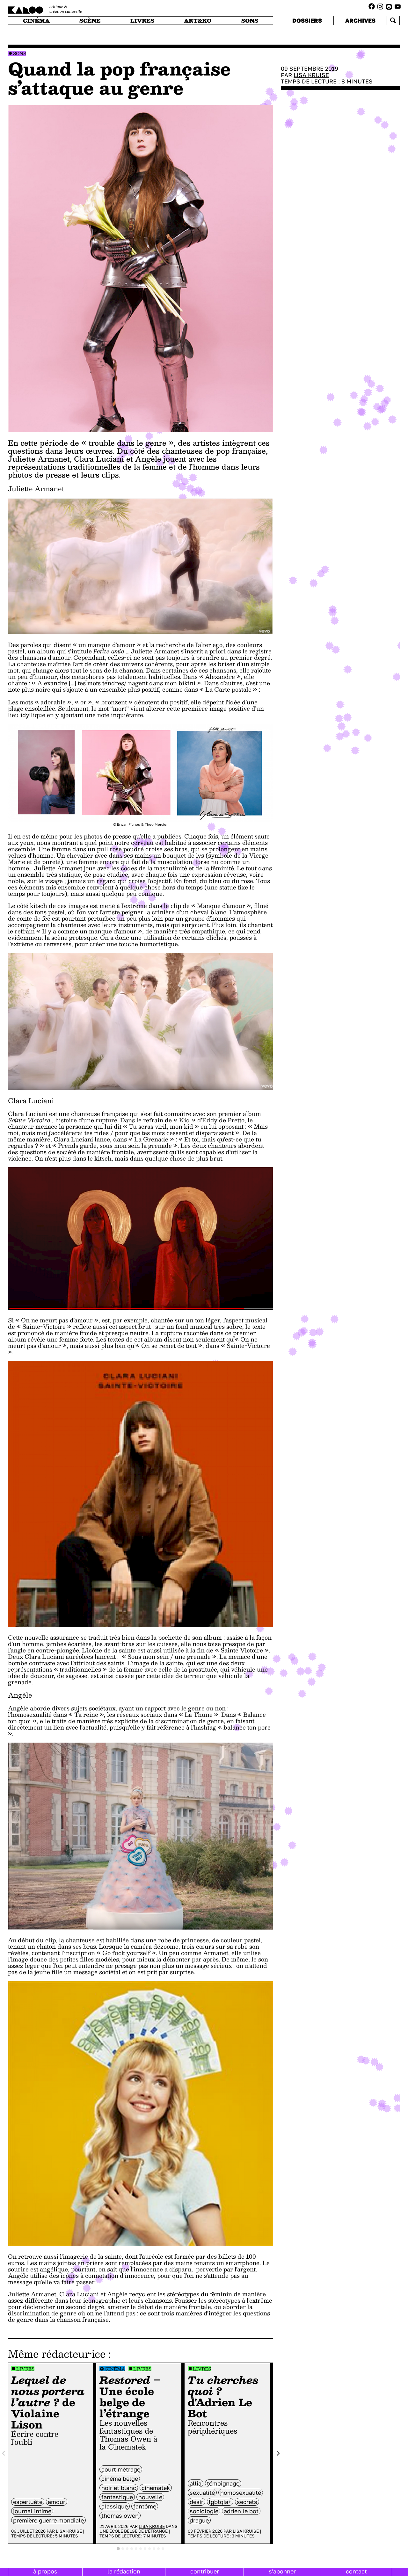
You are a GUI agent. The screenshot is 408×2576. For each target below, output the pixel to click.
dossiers (307, 20)
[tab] (118, 2549)
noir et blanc (119, 2488)
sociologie (204, 2511)
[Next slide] (278, 2454)
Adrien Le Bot (241, 2511)
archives (360, 20)
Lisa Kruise (69, 2531)
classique (115, 2506)
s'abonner (282, 2571)
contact (356, 2571)
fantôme (145, 2506)
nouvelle (150, 2497)
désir (197, 2502)
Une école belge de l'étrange (134, 2531)
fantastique (117, 2497)
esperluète (28, 2502)
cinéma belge (120, 2479)
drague (199, 2520)
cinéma (36, 21)
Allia (196, 2483)
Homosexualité (241, 2493)
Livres (25, 2369)
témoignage (223, 2483)
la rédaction (124, 2571)
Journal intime (32, 2511)
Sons (20, 53)
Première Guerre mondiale (48, 2520)
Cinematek (156, 2488)
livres (142, 21)
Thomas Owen (120, 2515)
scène (90, 21)
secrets (247, 2502)
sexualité (202, 2493)
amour (57, 2502)
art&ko (198, 21)
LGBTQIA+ (220, 2502)
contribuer (205, 2571)
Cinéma (115, 2369)
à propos (45, 2571)
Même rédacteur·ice (57, 2354)
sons (250, 21)
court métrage (121, 2469)
